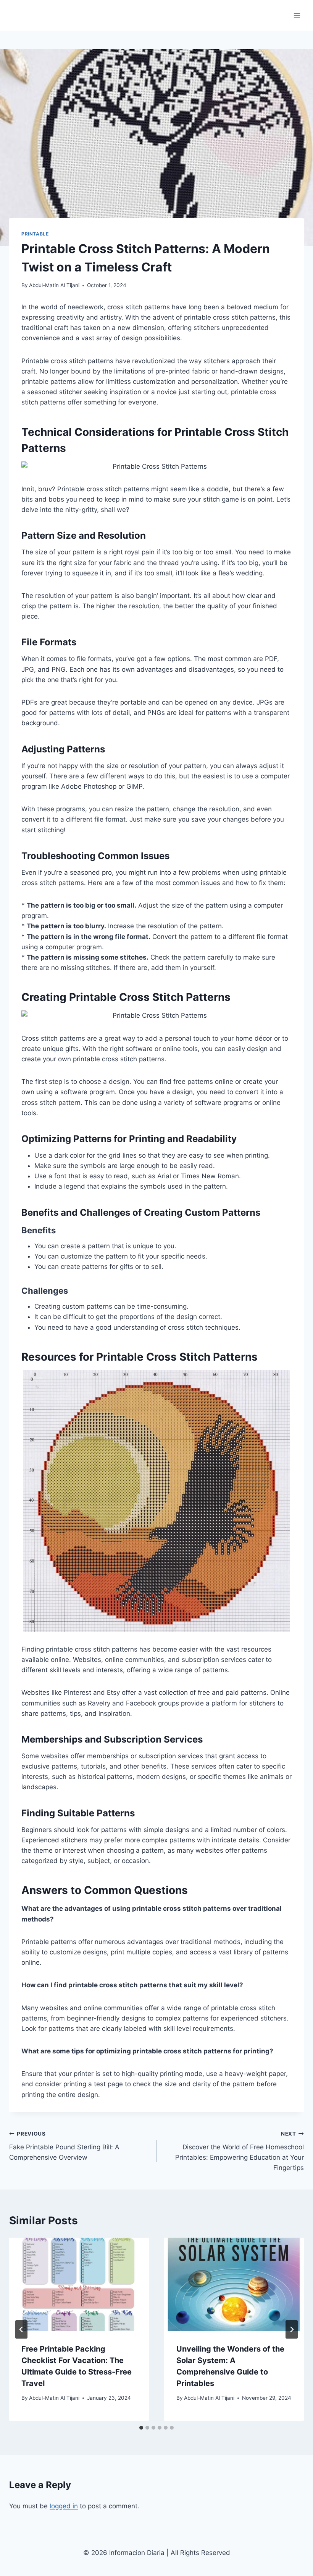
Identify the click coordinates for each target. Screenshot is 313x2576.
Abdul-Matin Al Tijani (54, 285)
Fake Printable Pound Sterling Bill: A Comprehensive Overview (64, 2146)
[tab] (141, 2428)
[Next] (292, 2329)
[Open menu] (297, 15)
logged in (64, 2506)
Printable (35, 234)
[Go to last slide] (21, 2329)
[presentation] (79, 2284)
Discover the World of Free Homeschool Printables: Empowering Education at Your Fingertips (240, 2151)
